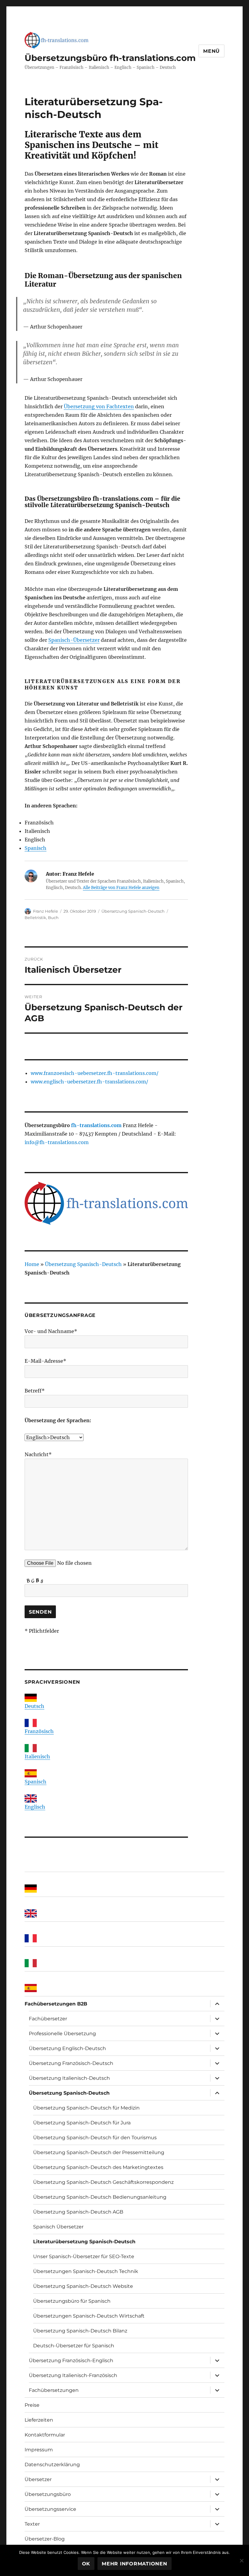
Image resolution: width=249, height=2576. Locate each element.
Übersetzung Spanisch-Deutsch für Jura (82, 2123)
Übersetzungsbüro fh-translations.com (110, 58)
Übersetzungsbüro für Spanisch (72, 2301)
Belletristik (35, 918)
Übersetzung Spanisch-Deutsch (133, 911)
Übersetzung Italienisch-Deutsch (69, 2078)
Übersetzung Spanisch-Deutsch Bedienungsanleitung (100, 2197)
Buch (53, 918)
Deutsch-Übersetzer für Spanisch (74, 2346)
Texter (32, 2524)
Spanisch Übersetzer (58, 2227)
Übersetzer (38, 2479)
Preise (32, 2405)
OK (86, 2564)
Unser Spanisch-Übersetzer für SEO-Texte (84, 2256)
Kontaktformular (45, 2435)
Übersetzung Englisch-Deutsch (67, 2048)
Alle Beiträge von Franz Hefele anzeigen (121, 888)
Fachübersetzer (48, 2019)
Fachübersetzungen (54, 2390)
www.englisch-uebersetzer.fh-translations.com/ (89, 1082)
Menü (211, 51)
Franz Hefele (46, 911)
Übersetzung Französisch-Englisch (71, 2360)
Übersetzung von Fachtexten (99, 406)
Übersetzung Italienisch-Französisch (73, 2375)
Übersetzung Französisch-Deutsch (71, 2063)
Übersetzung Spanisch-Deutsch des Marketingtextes (98, 2167)
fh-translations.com (96, 1125)
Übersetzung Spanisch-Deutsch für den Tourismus (95, 2138)
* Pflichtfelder (42, 1631)
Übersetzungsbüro (48, 2494)
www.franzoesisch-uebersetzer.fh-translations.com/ (95, 1073)
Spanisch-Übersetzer (74, 640)
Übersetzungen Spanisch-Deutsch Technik (86, 2271)
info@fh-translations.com (57, 1142)
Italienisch (37, 1756)
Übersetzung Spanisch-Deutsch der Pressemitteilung (99, 2152)
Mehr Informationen (135, 2564)
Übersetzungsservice (50, 2509)
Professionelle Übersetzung (62, 2034)
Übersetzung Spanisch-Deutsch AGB (78, 2212)
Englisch (35, 1807)
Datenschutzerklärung (52, 2465)
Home (32, 1264)
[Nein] (241, 2561)
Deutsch (34, 1706)
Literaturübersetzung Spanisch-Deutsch (84, 2242)
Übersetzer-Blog (45, 2539)
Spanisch (36, 848)
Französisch (39, 1731)
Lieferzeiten (39, 2420)
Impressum (39, 2450)
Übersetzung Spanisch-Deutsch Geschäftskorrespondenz (103, 2182)
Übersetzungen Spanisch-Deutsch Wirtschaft (89, 2316)
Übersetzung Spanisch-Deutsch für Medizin (86, 2108)
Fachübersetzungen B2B (56, 2004)
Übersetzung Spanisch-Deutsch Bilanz (80, 2331)
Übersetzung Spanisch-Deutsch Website (83, 2286)
